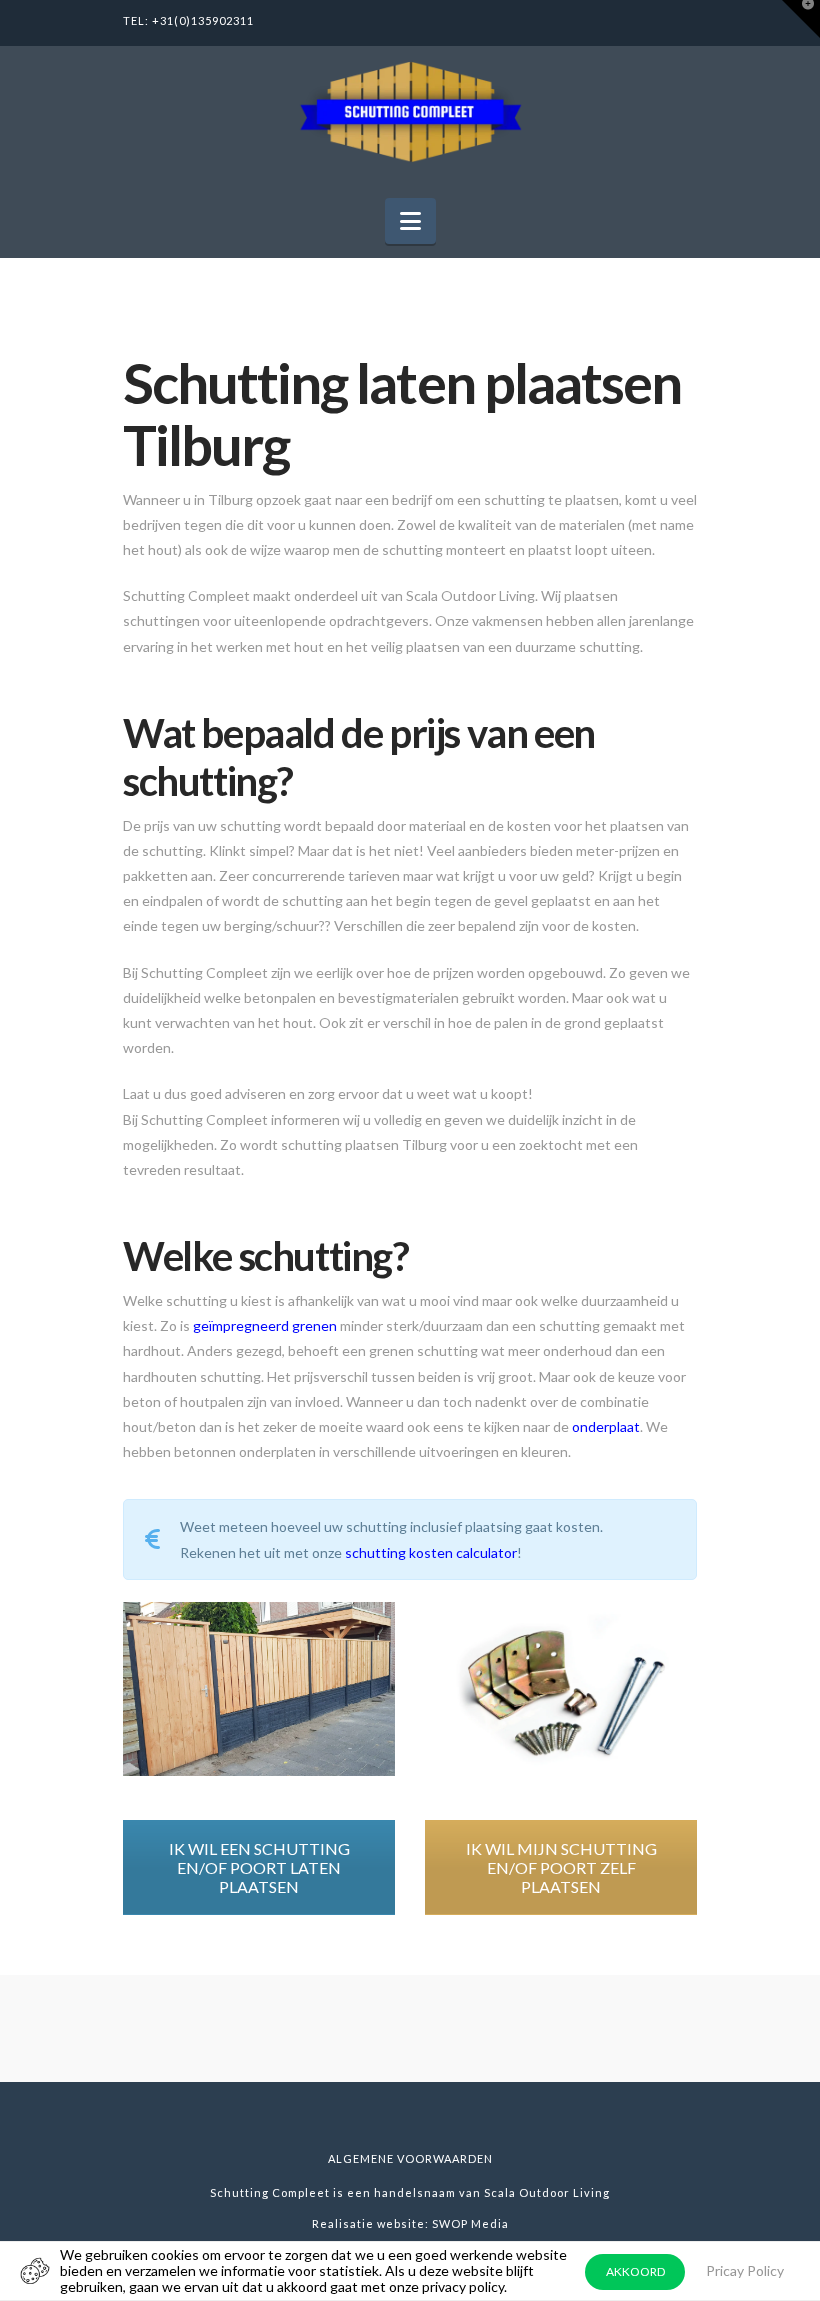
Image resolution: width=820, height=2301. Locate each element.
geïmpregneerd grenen (265, 1325)
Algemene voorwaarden (410, 2158)
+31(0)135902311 (203, 20)
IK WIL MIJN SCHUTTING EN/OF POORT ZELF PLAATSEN (561, 1867)
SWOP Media (470, 2223)
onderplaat (606, 1426)
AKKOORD (635, 2271)
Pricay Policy (745, 2270)
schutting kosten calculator (431, 1552)
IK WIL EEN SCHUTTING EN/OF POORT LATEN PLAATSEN (259, 1867)
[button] (410, 221)
